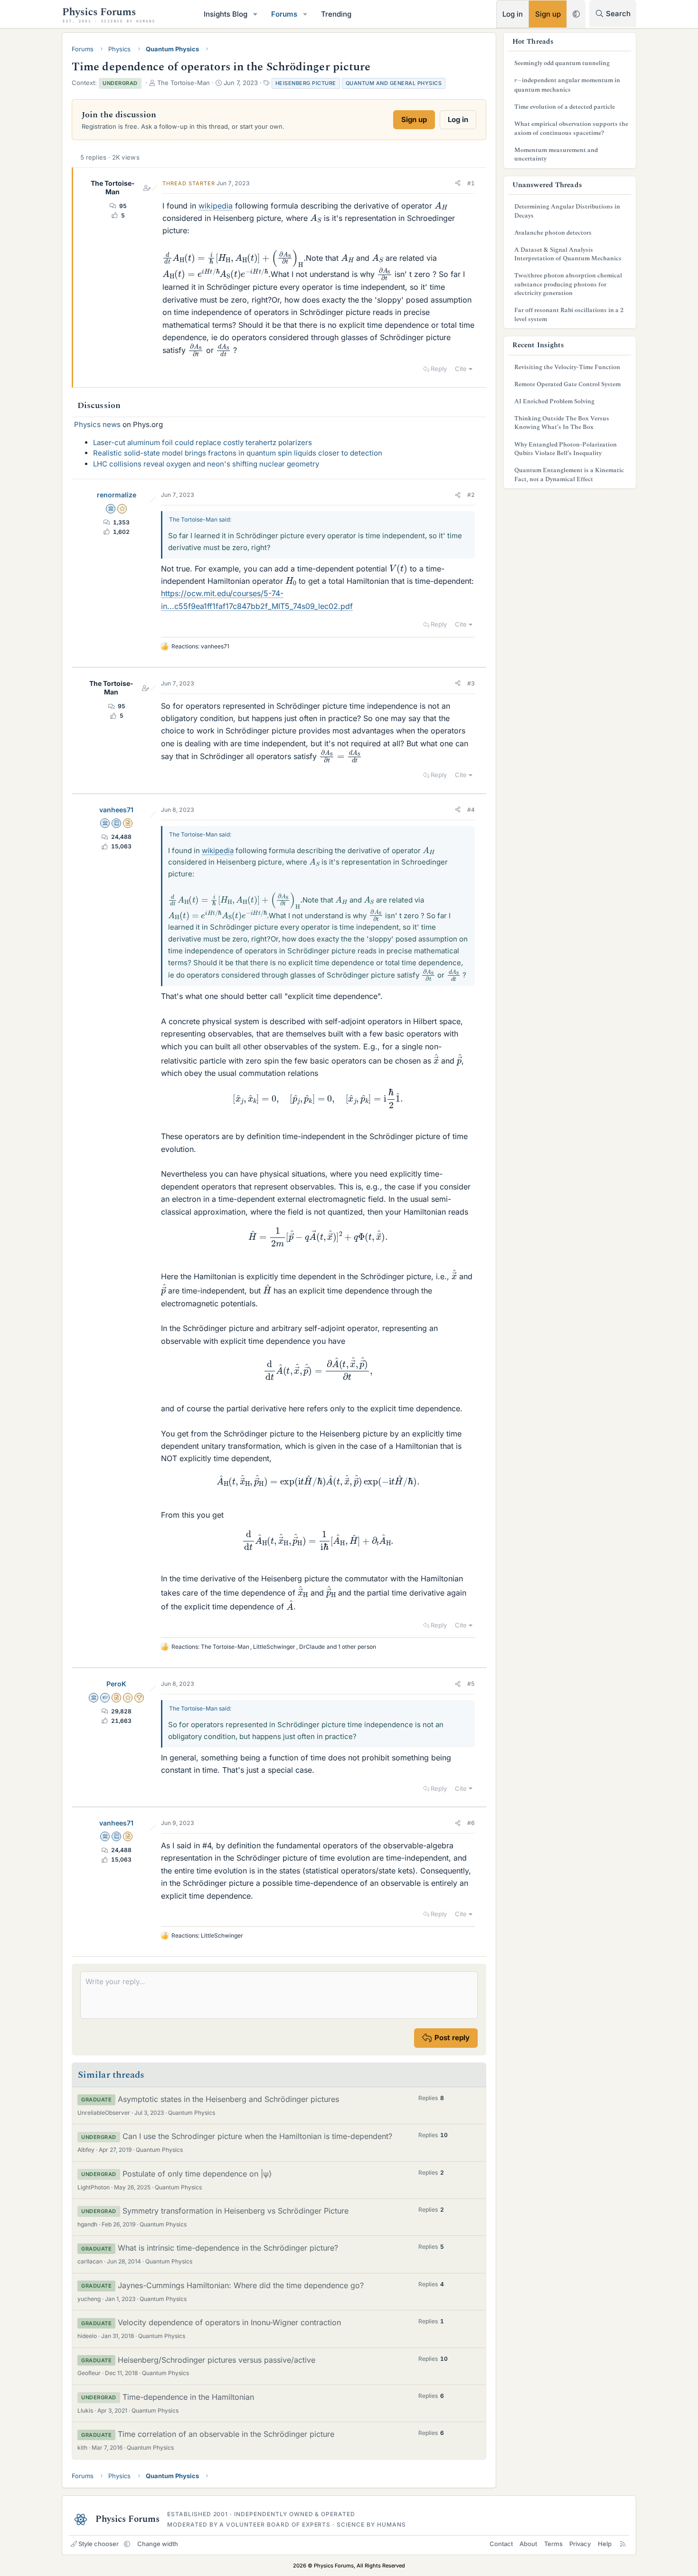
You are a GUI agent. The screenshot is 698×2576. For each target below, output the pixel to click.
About (528, 2544)
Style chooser (99, 2544)
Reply (439, 369)
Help (605, 2544)
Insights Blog (226, 14)
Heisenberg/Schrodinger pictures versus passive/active (217, 2360)
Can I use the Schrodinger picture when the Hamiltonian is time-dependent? (257, 2136)
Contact (501, 2544)
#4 (471, 810)
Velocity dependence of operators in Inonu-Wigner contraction (229, 2322)
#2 (471, 495)
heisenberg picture (306, 83)
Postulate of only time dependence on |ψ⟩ (197, 2174)
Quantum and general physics (394, 83)
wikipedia (216, 206)
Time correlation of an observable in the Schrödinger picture (226, 2434)
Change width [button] (158, 2544)
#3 (471, 683)
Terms (553, 2544)
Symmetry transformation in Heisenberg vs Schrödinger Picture (236, 2211)
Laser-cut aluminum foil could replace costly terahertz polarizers (203, 442)
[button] (255, 14)
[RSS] (623, 2544)
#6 (471, 1823)
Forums (284, 14)
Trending (336, 14)
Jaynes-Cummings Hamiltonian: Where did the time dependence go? (241, 2285)
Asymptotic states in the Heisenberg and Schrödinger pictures (228, 2099)
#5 (471, 1684)
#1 (471, 183)
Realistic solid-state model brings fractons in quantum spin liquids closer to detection (238, 453)
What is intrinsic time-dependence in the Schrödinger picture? (228, 2248)
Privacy (580, 2544)
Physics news (97, 424)
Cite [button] (461, 369)
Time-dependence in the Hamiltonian (188, 2397)
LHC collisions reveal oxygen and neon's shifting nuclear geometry (206, 464)
